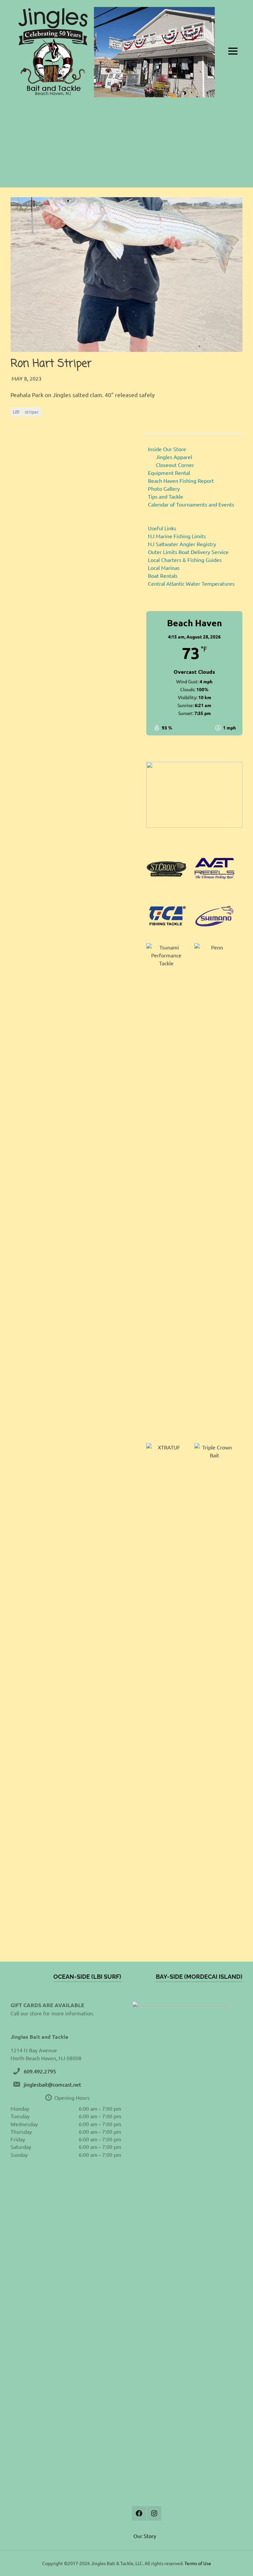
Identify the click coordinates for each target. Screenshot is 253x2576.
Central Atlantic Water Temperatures (191, 583)
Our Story (145, 2536)
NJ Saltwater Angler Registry (182, 544)
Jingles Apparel (174, 457)
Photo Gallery (164, 488)
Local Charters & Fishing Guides (185, 560)
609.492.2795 (40, 2071)
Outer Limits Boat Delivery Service (188, 552)
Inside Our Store (167, 449)
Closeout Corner (175, 465)
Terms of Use (198, 2563)
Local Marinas (164, 568)
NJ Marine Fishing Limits (177, 536)
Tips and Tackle (166, 496)
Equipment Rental (169, 473)
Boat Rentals (163, 575)
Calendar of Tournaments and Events (191, 504)
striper (32, 412)
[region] (194, 795)
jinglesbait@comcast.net (52, 2084)
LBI (16, 412)
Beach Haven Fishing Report (181, 481)
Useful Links (162, 528)
